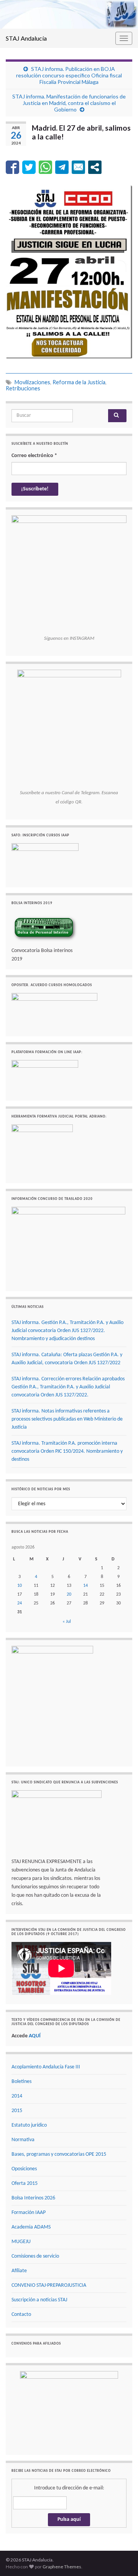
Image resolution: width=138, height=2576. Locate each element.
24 (20, 1603)
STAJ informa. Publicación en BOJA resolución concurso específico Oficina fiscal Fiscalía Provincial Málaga (69, 75)
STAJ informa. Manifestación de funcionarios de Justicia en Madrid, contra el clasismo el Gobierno (69, 103)
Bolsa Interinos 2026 (33, 2198)
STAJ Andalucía (26, 38)
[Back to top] (121, 2559)
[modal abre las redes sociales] (95, 167)
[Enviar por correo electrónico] (78, 167)
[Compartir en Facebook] (12, 167)
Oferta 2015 (25, 2184)
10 (20, 1586)
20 (69, 1594)
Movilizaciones (32, 382)
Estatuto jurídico (29, 2125)
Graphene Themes (62, 2567)
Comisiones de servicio (35, 2256)
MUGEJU (21, 2242)
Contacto (21, 2315)
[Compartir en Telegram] (62, 167)
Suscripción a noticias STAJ (39, 2300)
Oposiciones (24, 2169)
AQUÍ (35, 2036)
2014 (17, 2096)
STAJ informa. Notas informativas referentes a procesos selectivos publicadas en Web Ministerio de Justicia (67, 1419)
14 (85, 1586)
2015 (17, 2111)
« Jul (67, 1622)
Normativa (23, 2140)
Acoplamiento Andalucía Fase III (46, 2067)
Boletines (21, 2082)
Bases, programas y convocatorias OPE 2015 (59, 2154)
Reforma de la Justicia (79, 382)
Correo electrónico (34, 456)
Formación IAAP (29, 2213)
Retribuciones (23, 388)
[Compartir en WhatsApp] (45, 167)
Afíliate (19, 2271)
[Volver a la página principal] (69, 14)
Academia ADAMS (31, 2227)
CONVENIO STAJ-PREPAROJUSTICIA (49, 2285)
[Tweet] (29, 167)
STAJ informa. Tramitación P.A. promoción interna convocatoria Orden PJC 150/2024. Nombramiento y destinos (67, 1451)
